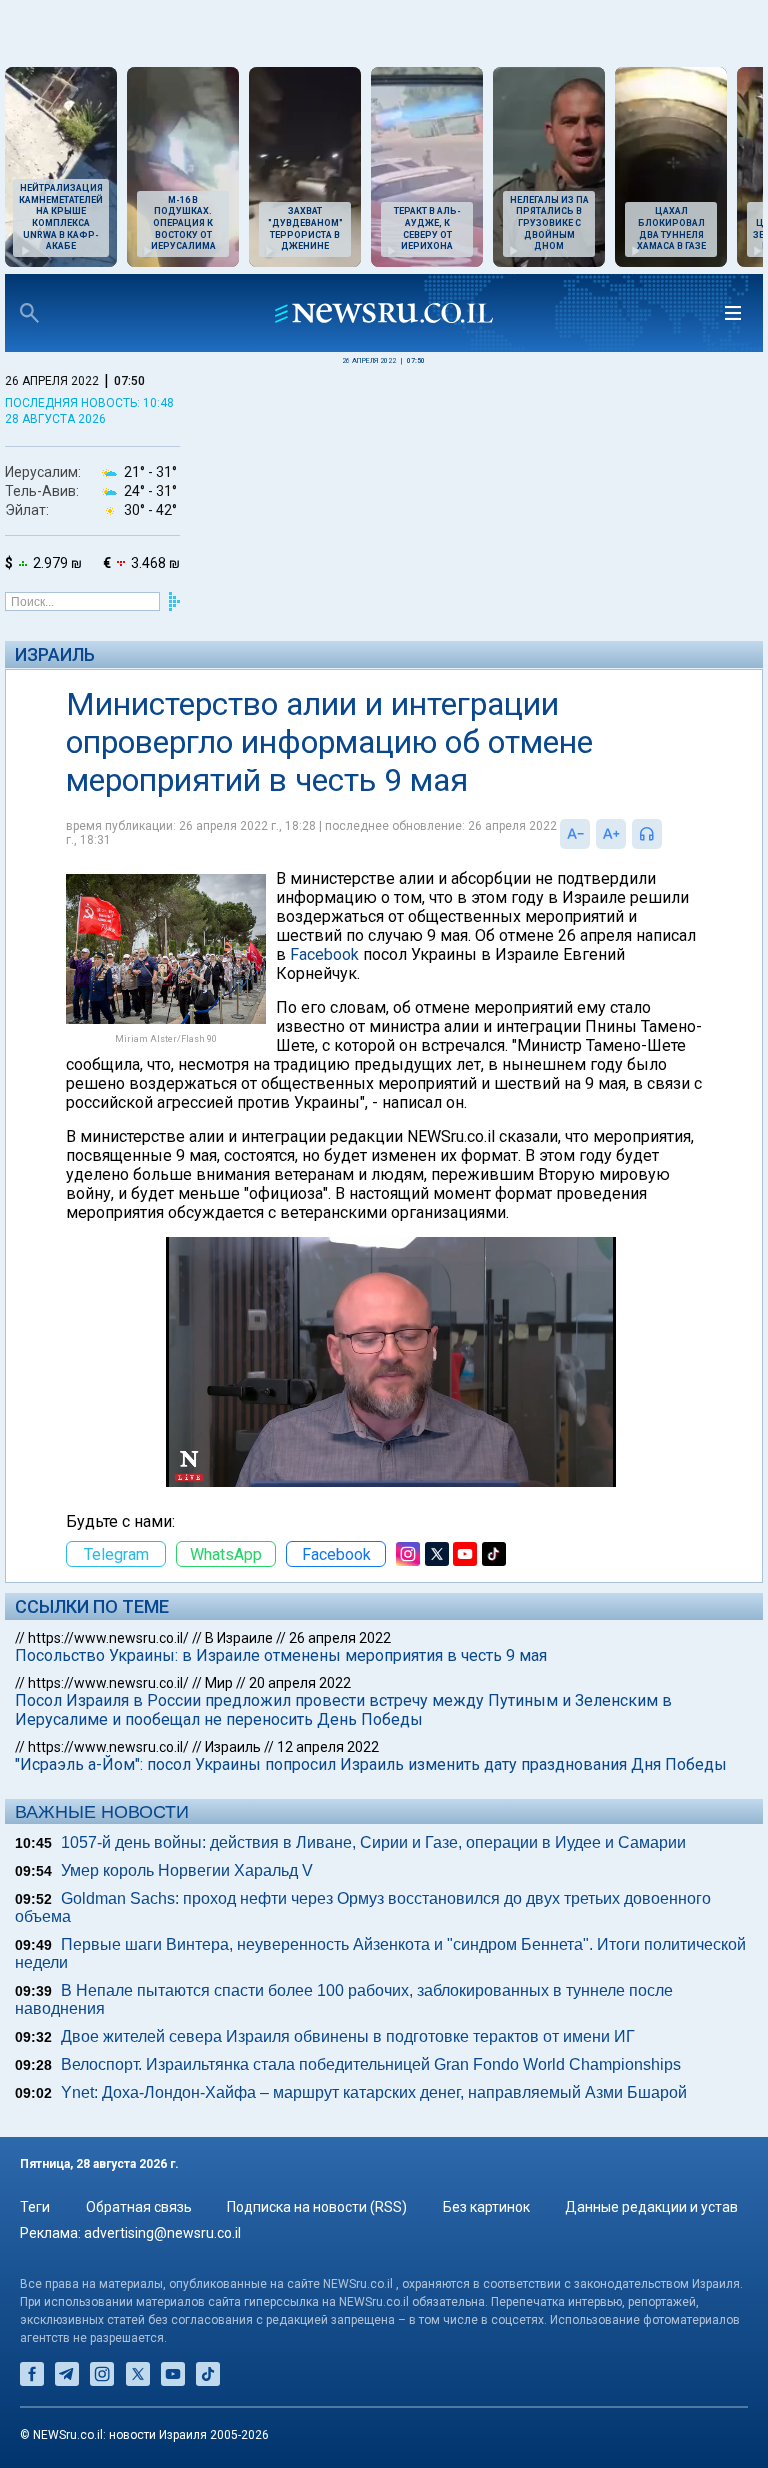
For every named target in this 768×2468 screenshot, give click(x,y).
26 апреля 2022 (340, 1638)
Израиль (55, 654)
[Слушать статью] (667, 834)
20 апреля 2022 (300, 1683)
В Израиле (239, 1638)
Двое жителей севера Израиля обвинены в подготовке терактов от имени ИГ (348, 2036)
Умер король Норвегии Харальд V (187, 1870)
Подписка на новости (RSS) (317, 2207)
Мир (219, 1683)
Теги (35, 2207)
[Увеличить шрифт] (611, 834)
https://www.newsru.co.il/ (108, 1638)
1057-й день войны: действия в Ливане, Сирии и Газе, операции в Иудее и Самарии (373, 1842)
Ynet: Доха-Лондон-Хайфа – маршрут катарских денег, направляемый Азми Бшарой (374, 2092)
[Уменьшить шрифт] (575, 834)
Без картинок (486, 2207)
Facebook (324, 954)
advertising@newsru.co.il (162, 2233)
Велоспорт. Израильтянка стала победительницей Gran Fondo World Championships (371, 2064)
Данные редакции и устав (651, 2207)
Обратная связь (139, 2207)
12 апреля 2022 (328, 1747)
